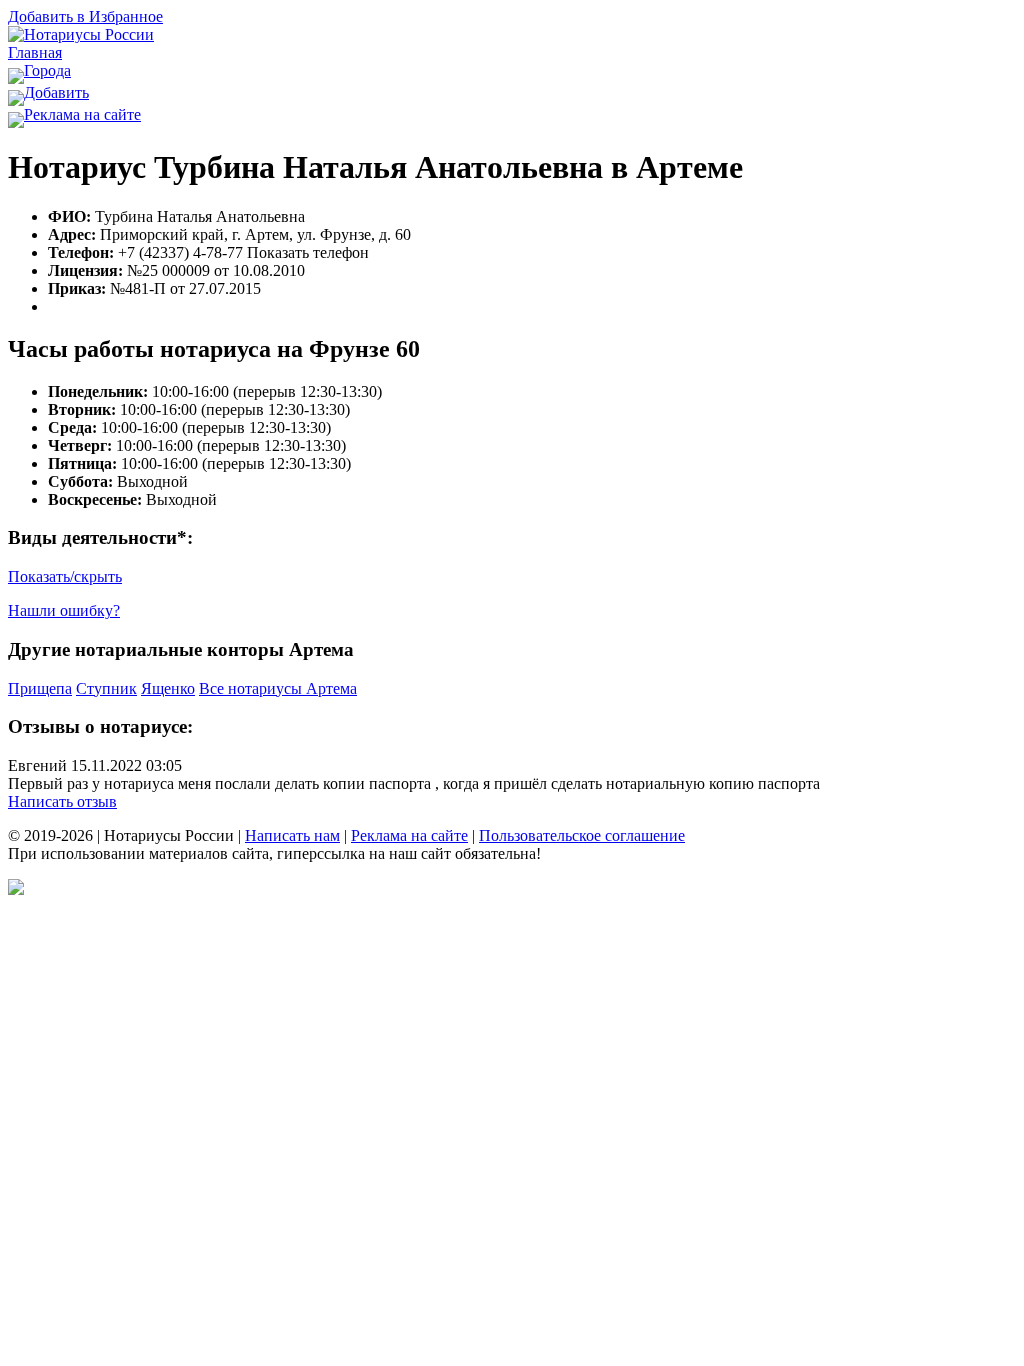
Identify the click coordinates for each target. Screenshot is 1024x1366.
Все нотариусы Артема (278, 688)
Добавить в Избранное (85, 16)
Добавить (56, 92)
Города (47, 70)
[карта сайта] (16, 889)
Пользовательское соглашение (582, 835)
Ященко (168, 688)
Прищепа (40, 688)
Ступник (106, 688)
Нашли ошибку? (64, 610)
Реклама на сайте (82, 114)
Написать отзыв (62, 801)
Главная (35, 52)
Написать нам (292, 835)
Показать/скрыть (65, 576)
